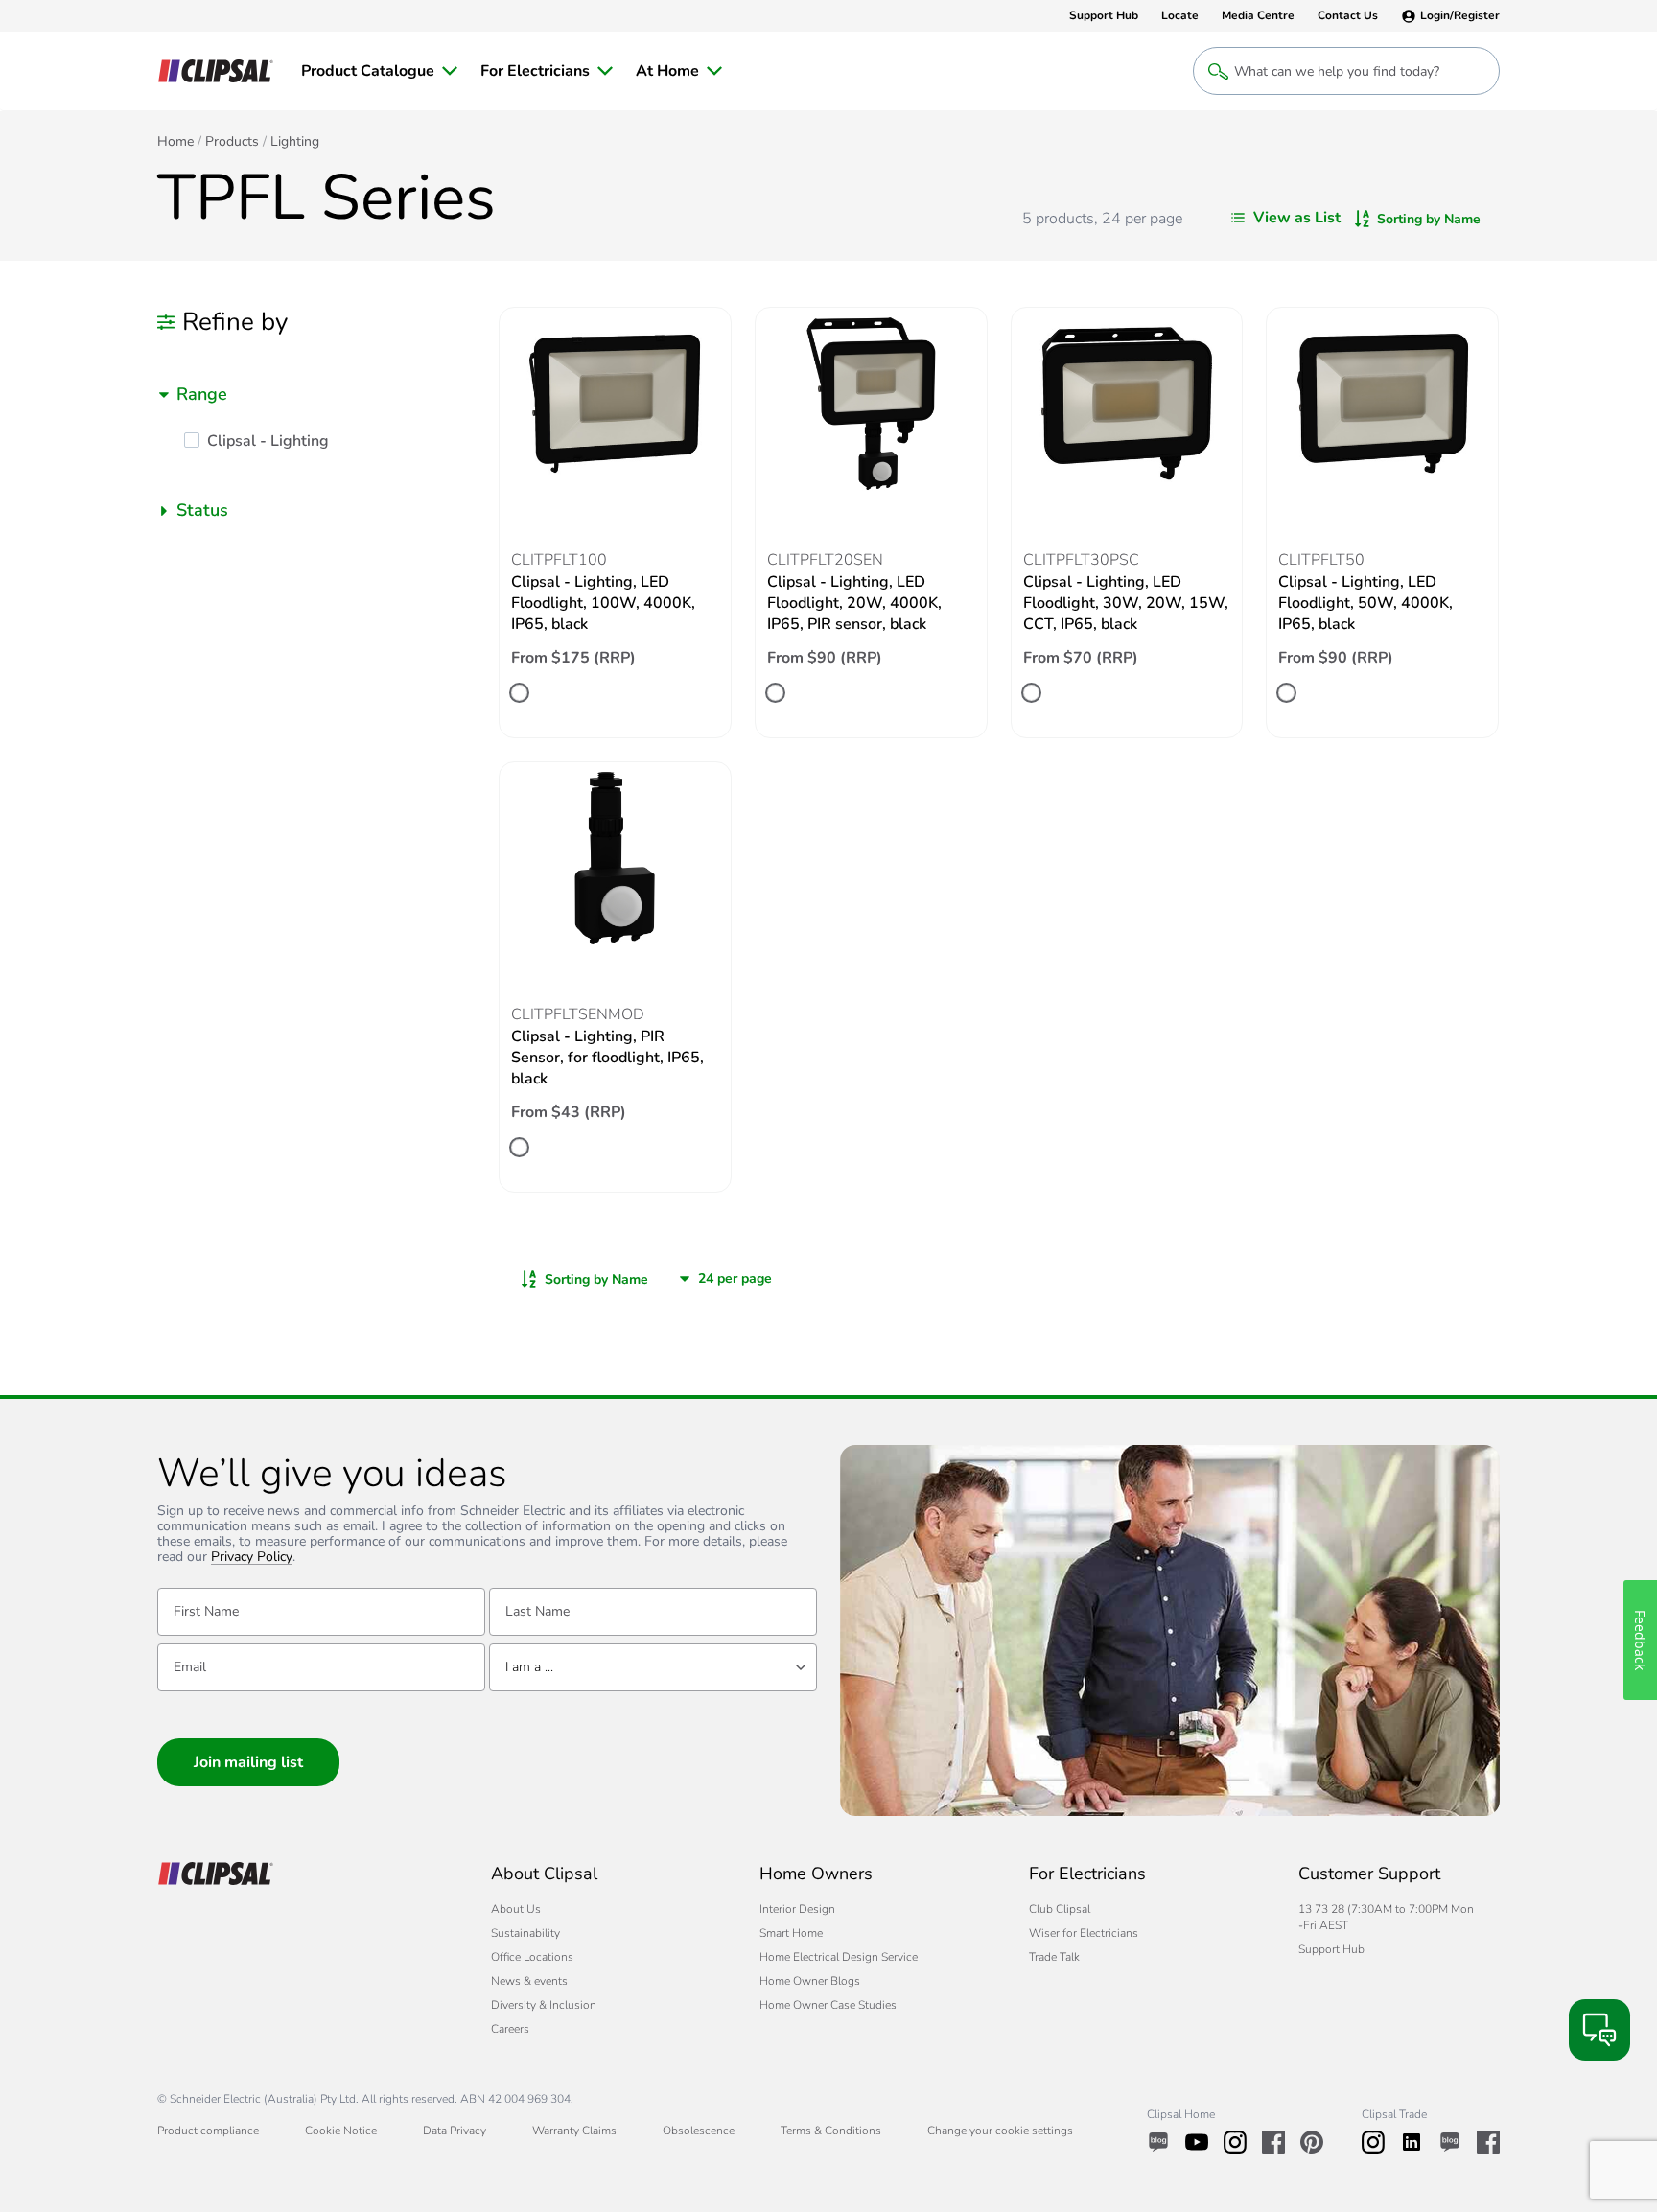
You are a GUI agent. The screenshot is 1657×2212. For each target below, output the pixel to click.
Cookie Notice (341, 2131)
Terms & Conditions (831, 2131)
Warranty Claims (574, 2131)
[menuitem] (379, 71)
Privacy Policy (252, 1558)
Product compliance (208, 2131)
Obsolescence (699, 2131)
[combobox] (316, 395)
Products (232, 142)
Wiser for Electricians (1084, 1933)
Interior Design (797, 1909)
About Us (516, 1909)
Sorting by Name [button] (1429, 219)
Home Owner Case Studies (828, 2005)
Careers (510, 2029)
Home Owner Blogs (810, 1981)
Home (175, 142)
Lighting (295, 142)
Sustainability (525, 1933)
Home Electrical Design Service (839, 1957)
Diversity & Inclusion (544, 2005)
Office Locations (532, 1957)
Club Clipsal (1060, 1909)
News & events (529, 1981)
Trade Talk (1054, 1957)
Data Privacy (455, 2131)
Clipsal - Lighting (268, 441)
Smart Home (791, 1933)
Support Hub (1331, 1949)
